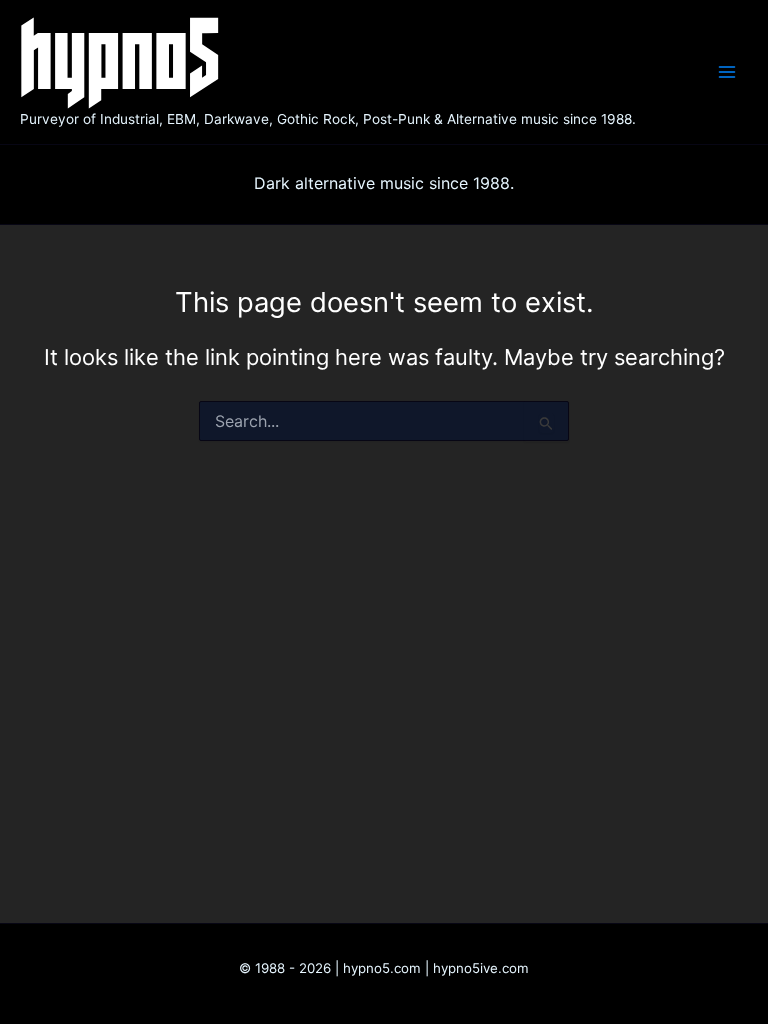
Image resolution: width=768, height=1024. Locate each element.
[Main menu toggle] (727, 72)
